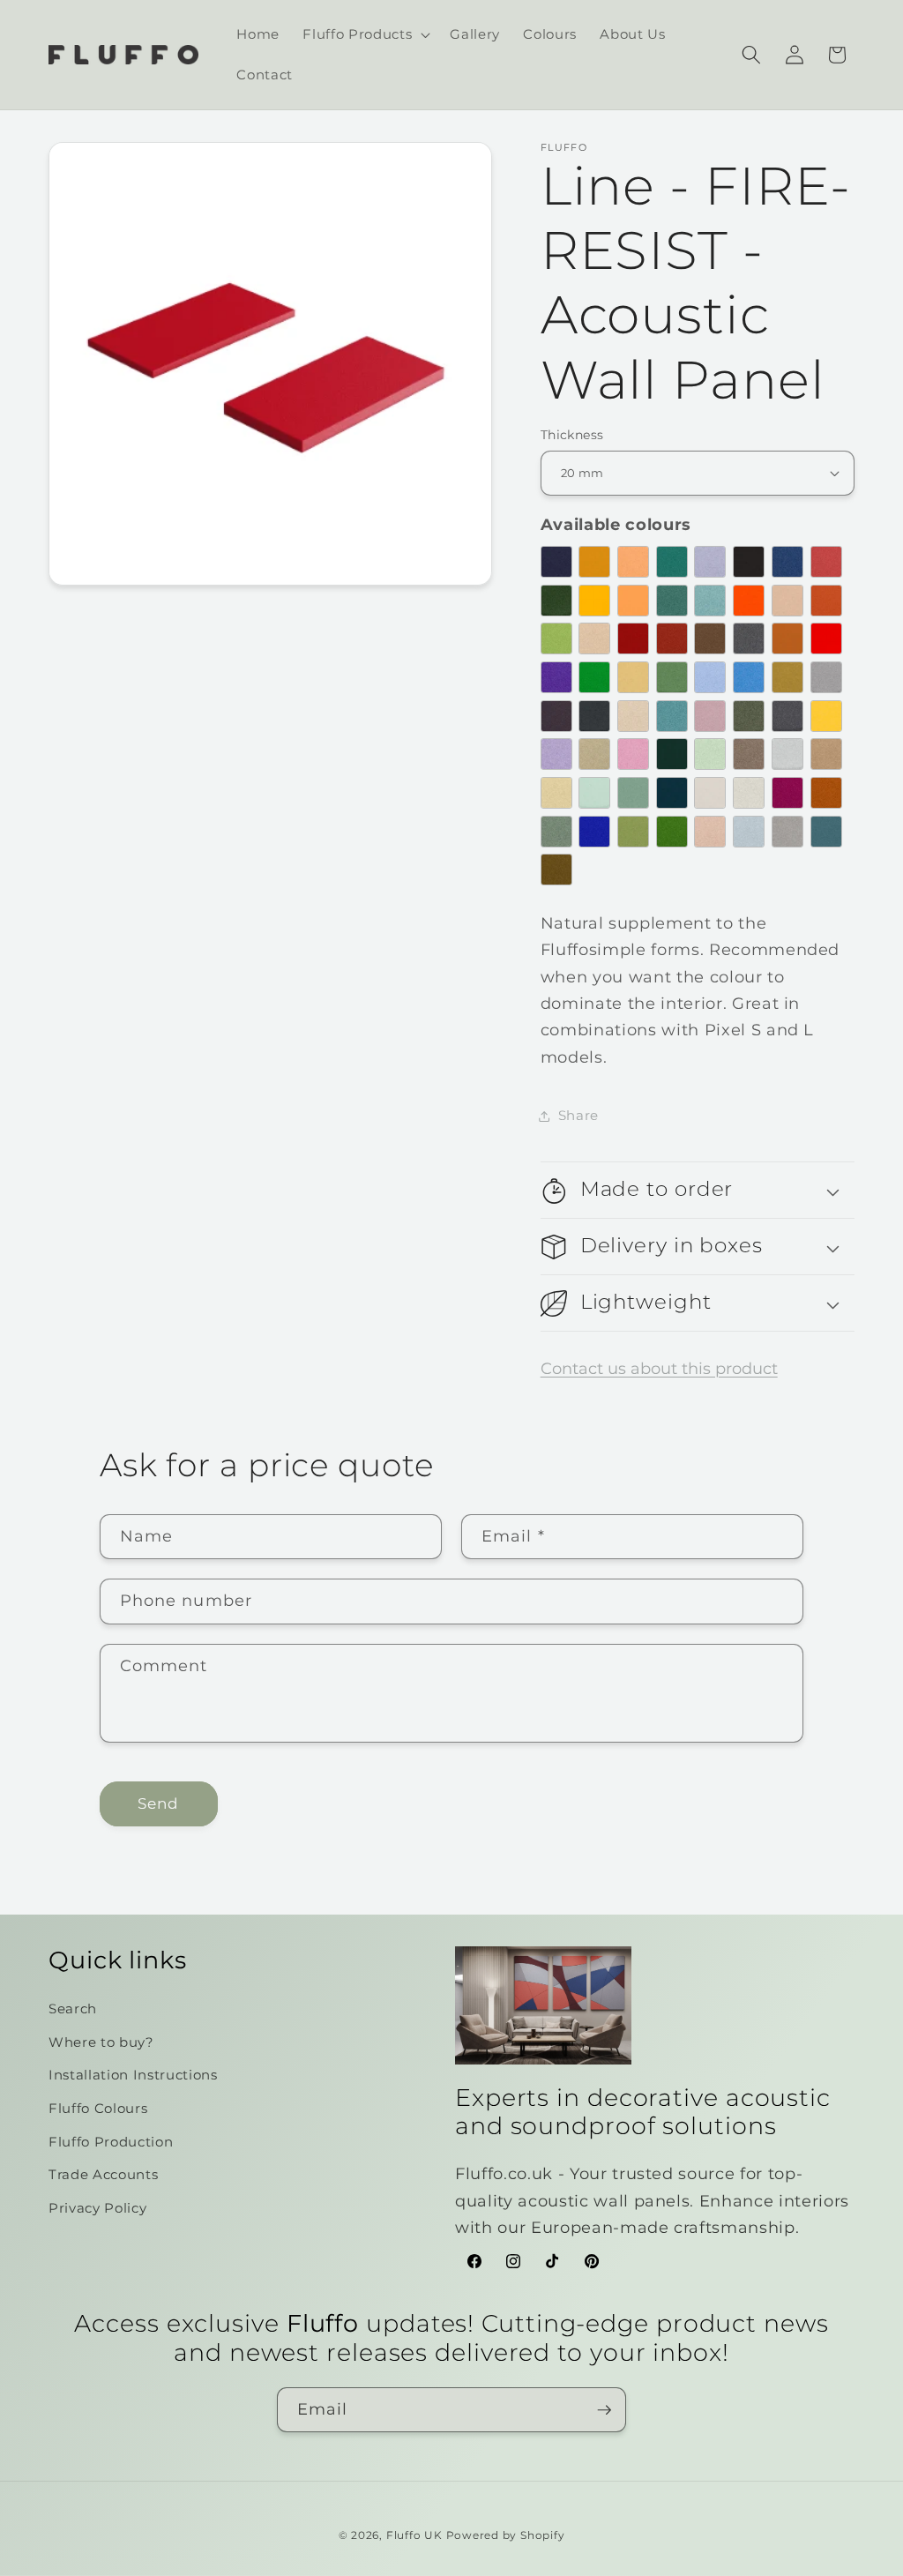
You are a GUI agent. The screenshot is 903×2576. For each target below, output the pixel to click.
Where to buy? (101, 2042)
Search (73, 2009)
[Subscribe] (604, 2410)
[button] (365, 34)
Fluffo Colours (98, 2108)
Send (158, 1803)
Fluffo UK (414, 2535)
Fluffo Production (111, 2142)
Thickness (572, 435)
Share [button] (578, 1115)
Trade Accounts (103, 2174)
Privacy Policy (97, 2208)
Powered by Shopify (506, 2535)
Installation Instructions (133, 2075)
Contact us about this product (659, 1368)
